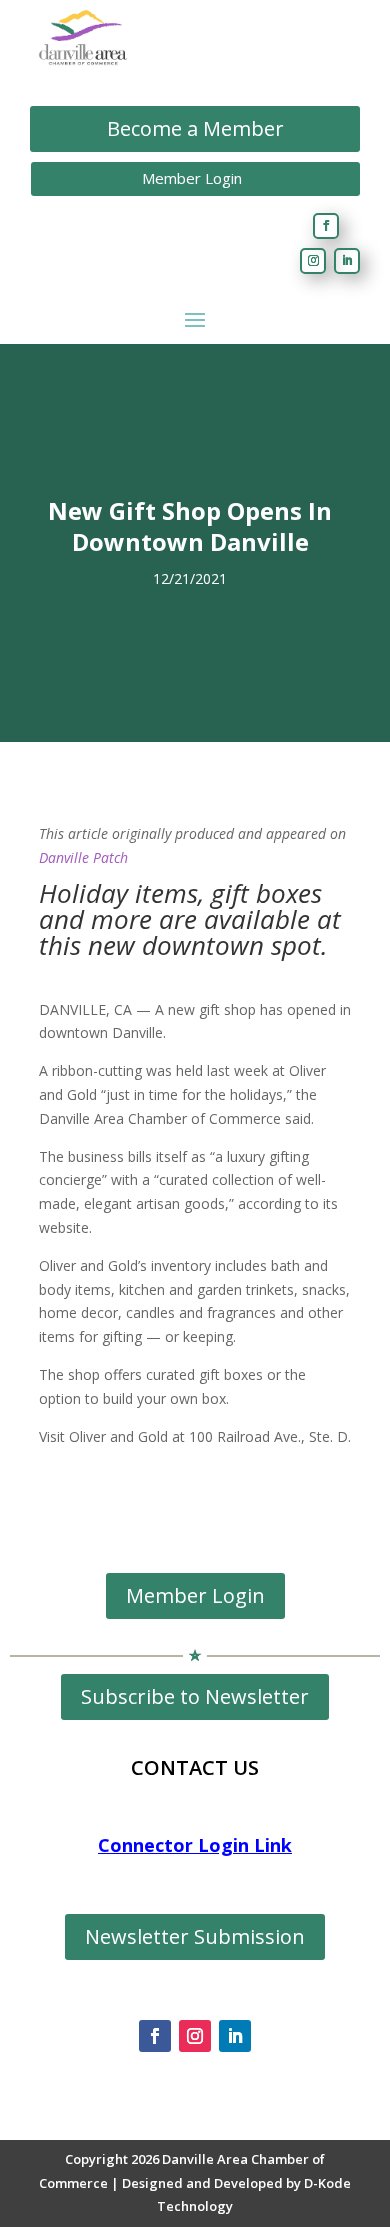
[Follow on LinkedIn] (347, 261)
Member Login (192, 178)
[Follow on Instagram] (313, 261)
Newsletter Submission (195, 1936)
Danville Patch (83, 857)
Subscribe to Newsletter (195, 1696)
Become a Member (195, 128)
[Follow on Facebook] (326, 226)
